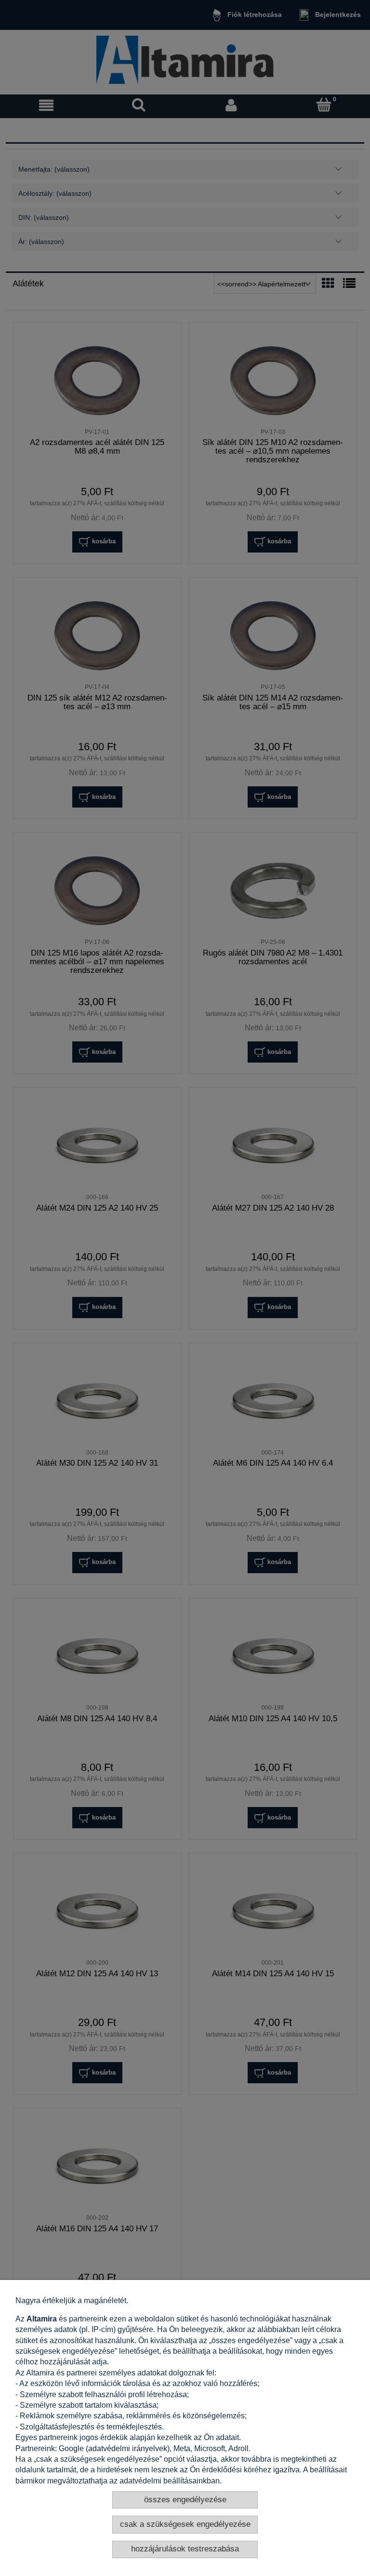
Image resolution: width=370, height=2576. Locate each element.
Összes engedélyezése (185, 2500)
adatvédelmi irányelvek (128, 2448)
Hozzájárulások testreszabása (185, 2549)
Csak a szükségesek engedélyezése (185, 2524)
